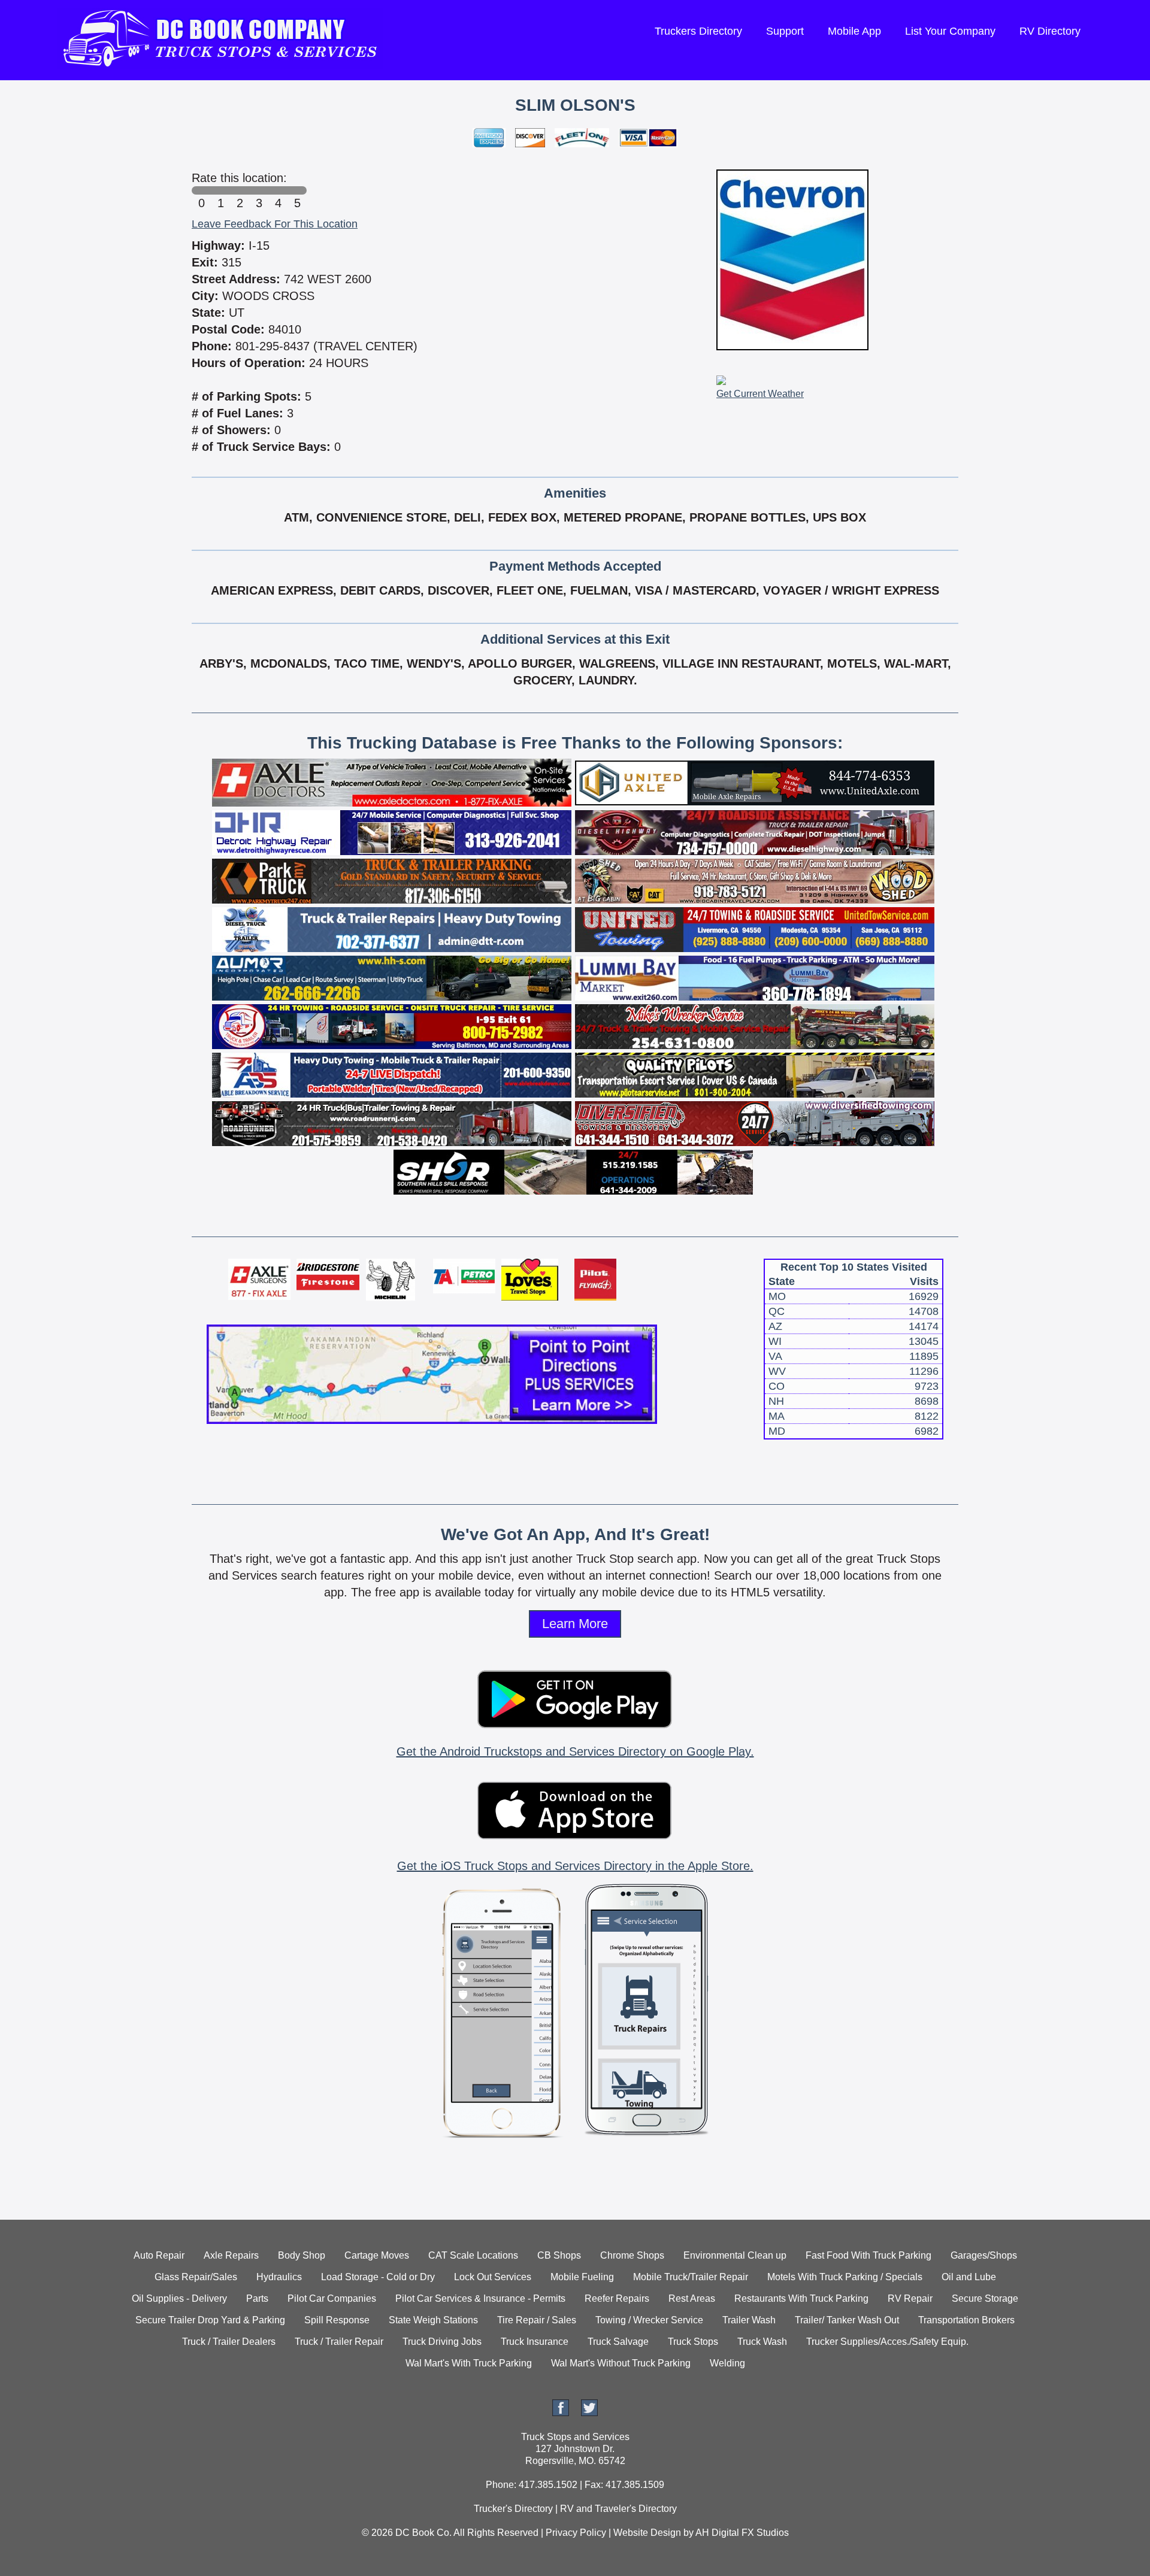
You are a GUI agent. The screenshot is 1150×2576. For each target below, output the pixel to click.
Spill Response (337, 2320)
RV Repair (910, 2298)
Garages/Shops (984, 2255)
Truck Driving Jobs (442, 2342)
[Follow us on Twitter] (589, 2413)
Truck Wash (762, 2342)
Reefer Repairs (617, 2298)
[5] (297, 190)
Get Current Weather (760, 394)
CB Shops (559, 2255)
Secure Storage (985, 2298)
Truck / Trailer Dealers (229, 2342)
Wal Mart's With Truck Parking (469, 2363)
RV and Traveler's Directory (618, 2509)
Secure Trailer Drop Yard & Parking (210, 2320)
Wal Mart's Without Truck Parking (621, 2363)
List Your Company (950, 31)
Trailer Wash (749, 2320)
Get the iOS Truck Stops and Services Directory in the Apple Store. (575, 1866)
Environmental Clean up (735, 2255)
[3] (259, 190)
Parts (257, 2298)
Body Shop (302, 2255)
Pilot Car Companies (332, 2298)
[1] (220, 190)
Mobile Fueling (582, 2277)
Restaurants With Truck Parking (801, 2298)
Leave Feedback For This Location (275, 224)
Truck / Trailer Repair (339, 2342)
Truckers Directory (698, 31)
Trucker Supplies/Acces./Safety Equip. (887, 2342)
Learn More (575, 1624)
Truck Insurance (535, 2342)
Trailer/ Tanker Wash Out (847, 2320)
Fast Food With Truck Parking (868, 2255)
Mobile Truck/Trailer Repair (691, 2277)
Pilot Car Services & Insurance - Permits (480, 2298)
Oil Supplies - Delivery (179, 2298)
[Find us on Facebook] (561, 2413)
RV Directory (1050, 31)
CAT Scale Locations (473, 2255)
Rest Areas (692, 2298)
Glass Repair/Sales (196, 2277)
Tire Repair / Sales (537, 2320)
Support (785, 31)
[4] (278, 190)
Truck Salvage (618, 2342)
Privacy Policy (576, 2533)
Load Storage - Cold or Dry (378, 2277)
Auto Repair (159, 2255)
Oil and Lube (969, 2277)
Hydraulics (279, 2277)
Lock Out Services (493, 2277)
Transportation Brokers (966, 2320)
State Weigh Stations (433, 2320)
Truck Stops (693, 2342)
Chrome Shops (632, 2255)
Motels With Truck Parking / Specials (845, 2277)
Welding (727, 2363)
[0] (201, 190)
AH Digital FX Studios (742, 2533)
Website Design (647, 2533)
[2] (240, 190)
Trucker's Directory (513, 2509)
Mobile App (854, 31)
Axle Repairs (231, 2255)
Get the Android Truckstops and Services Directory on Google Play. (575, 1751)
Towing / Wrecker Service (649, 2320)
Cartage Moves (377, 2255)
